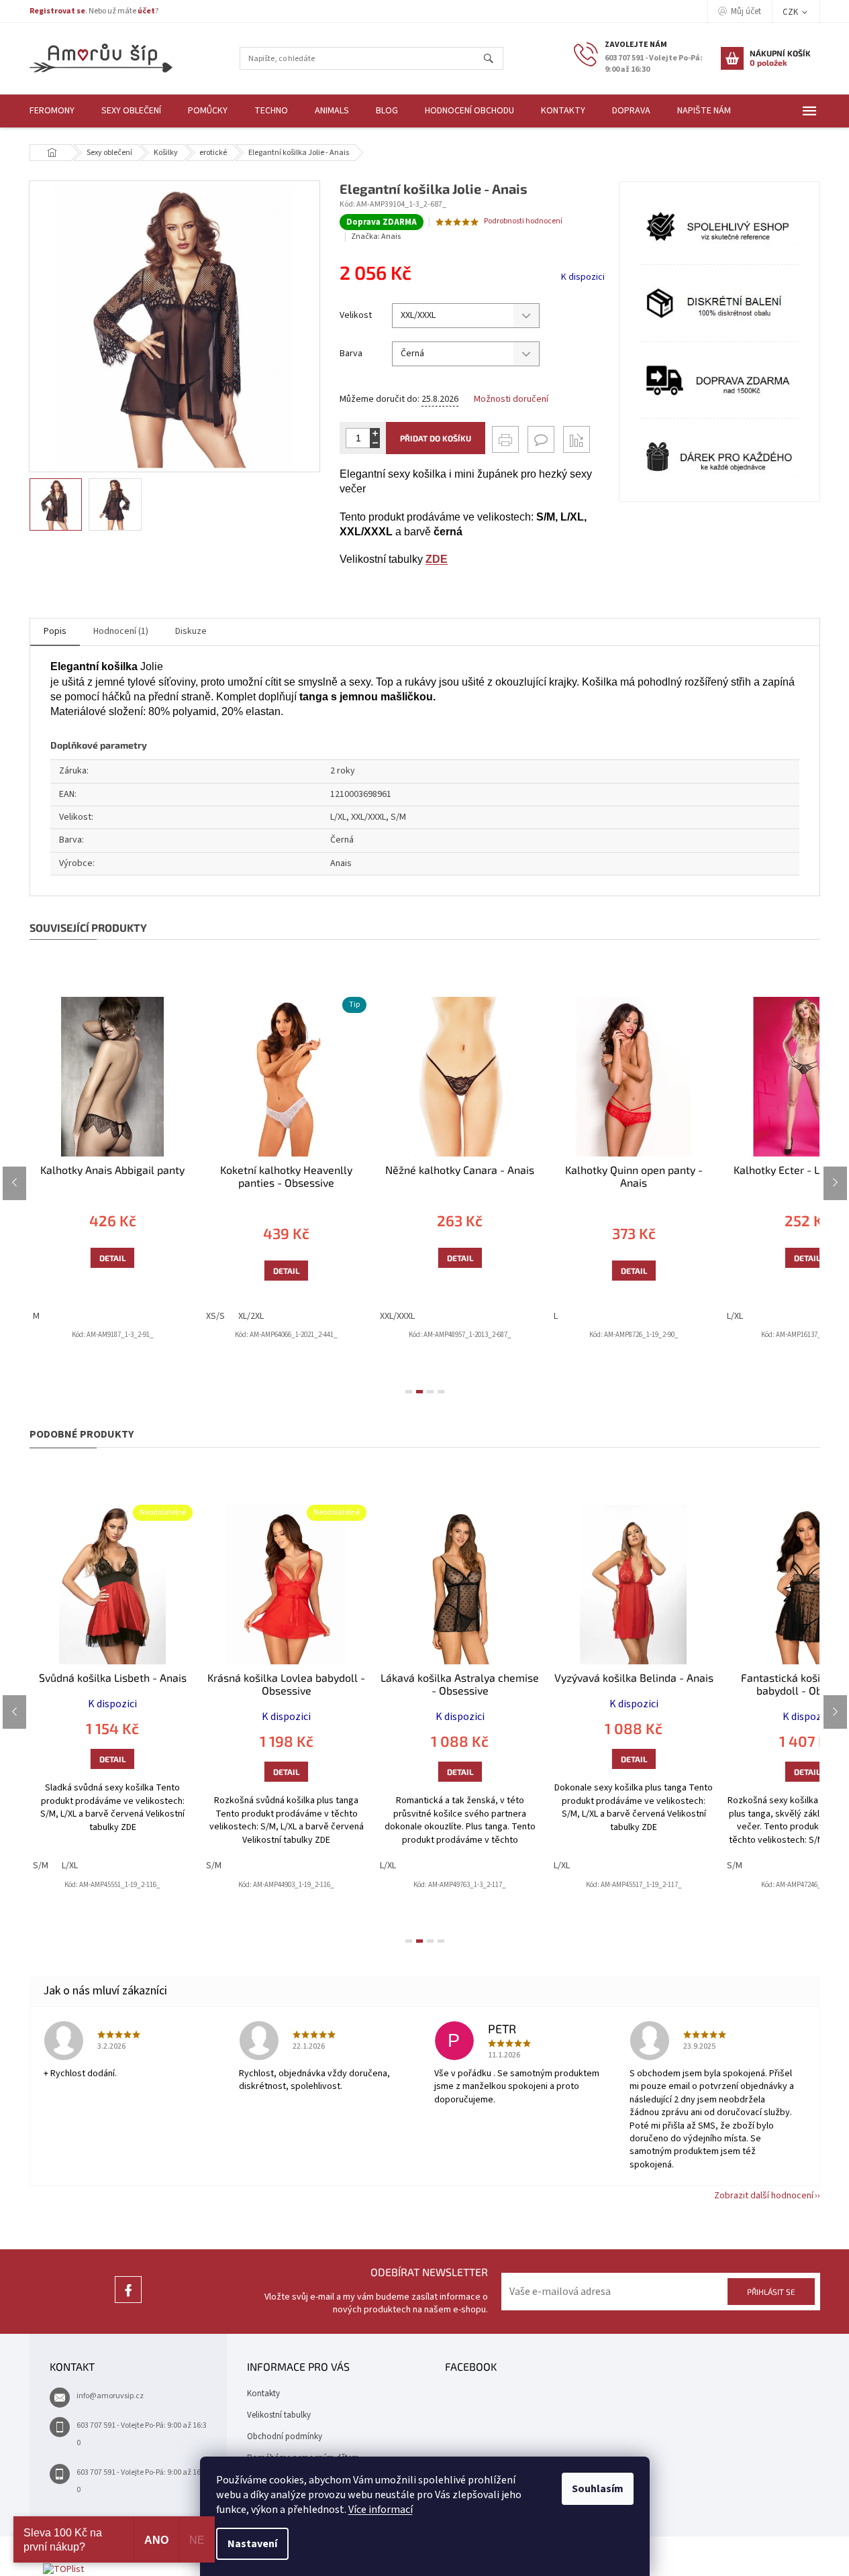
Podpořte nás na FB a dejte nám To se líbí (128, 2303)
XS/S (215, 1316)
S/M (41, 1866)
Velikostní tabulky (279, 2415)
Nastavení (252, 2544)
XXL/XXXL (397, 1316)
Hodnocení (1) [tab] (121, 631)
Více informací (381, 2510)
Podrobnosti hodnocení (523, 221)
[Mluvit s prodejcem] (541, 439)
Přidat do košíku (436, 438)
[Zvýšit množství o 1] (375, 433)
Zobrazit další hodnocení (764, 2196)
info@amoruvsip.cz (110, 2396)
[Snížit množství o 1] (375, 443)
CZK (791, 12)
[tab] (409, 1392)
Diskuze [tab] (191, 631)
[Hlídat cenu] (577, 439)
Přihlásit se (771, 2292)
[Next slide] (835, 1183)
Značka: (376, 236)
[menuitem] (52, 111)
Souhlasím (598, 2489)
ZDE (437, 559)
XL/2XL (251, 1316)
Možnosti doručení (511, 399)
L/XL (735, 1316)
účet (146, 11)
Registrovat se (57, 11)
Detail (112, 1258)
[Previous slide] (14, 1183)
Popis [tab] (55, 631)
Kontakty (263, 2394)
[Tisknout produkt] (505, 439)
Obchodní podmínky (285, 2436)
